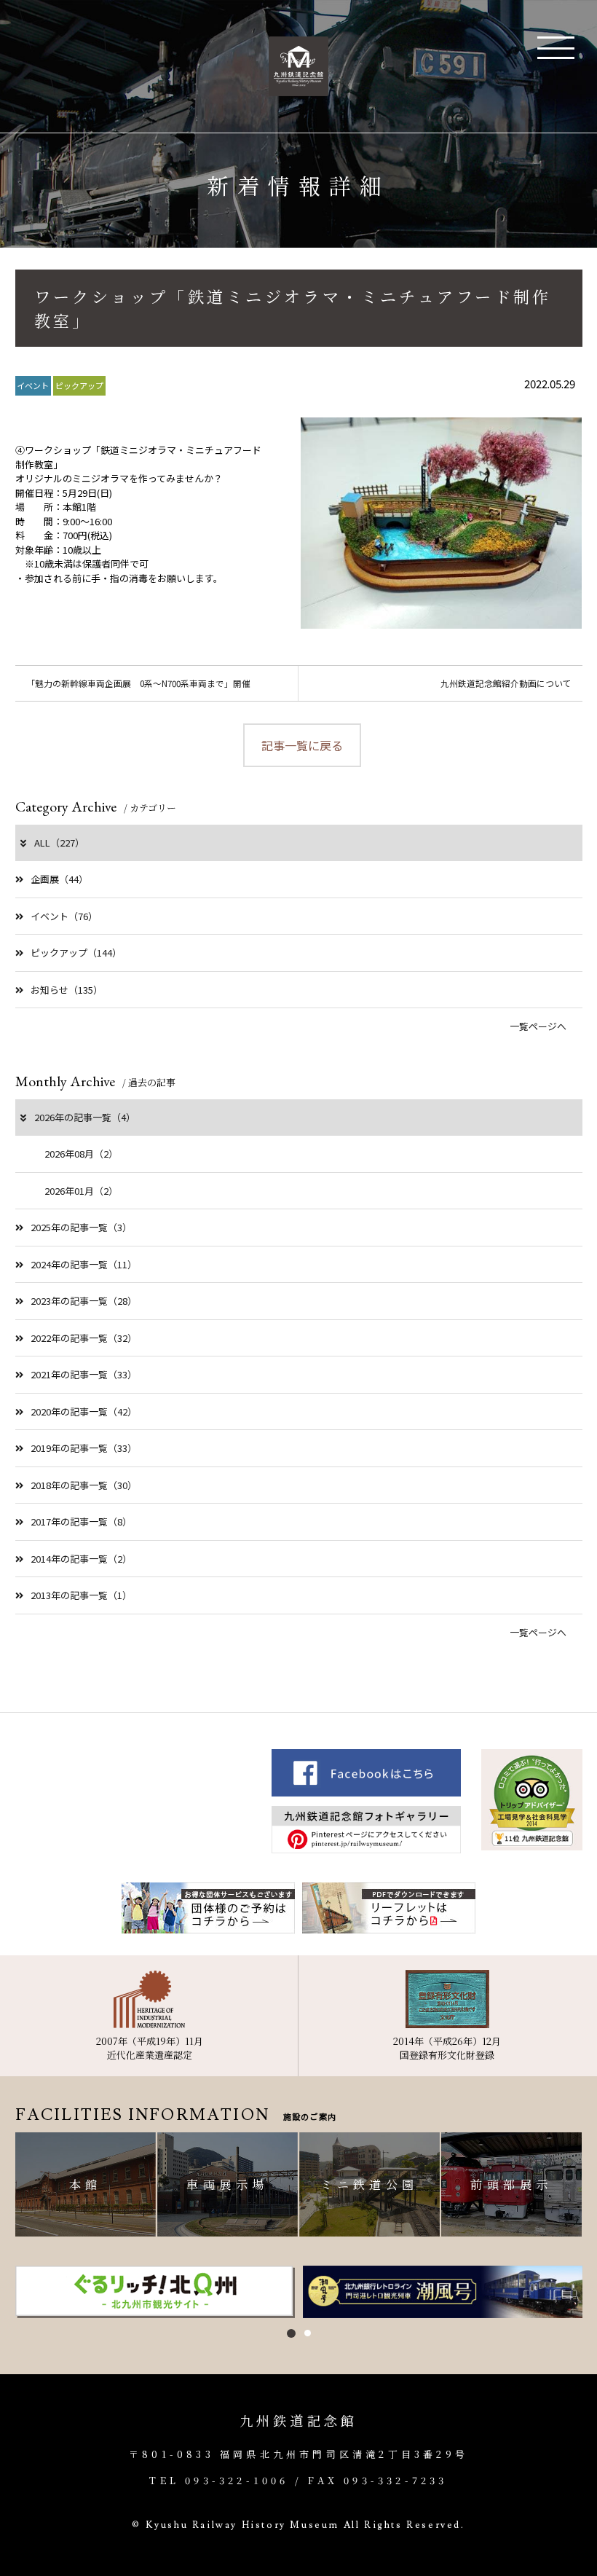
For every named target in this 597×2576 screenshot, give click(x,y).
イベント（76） (64, 916)
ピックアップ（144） (76, 953)
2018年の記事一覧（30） (84, 1485)
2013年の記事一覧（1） (81, 1595)
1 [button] (291, 2333)
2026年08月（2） (81, 1154)
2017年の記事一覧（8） (81, 1521)
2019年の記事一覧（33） (84, 1448)
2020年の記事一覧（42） (84, 1411)
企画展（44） (59, 879)
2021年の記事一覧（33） (84, 1374)
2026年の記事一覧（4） (85, 1117)
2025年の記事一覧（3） (81, 1227)
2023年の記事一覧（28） (84, 1301)
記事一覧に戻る (302, 745)
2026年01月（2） (81, 1191)
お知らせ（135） (67, 990)
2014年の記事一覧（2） (81, 1559)
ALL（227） (59, 843)
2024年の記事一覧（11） (84, 1264)
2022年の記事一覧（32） (84, 1338)
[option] (155, 2292)
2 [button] (308, 2333)
